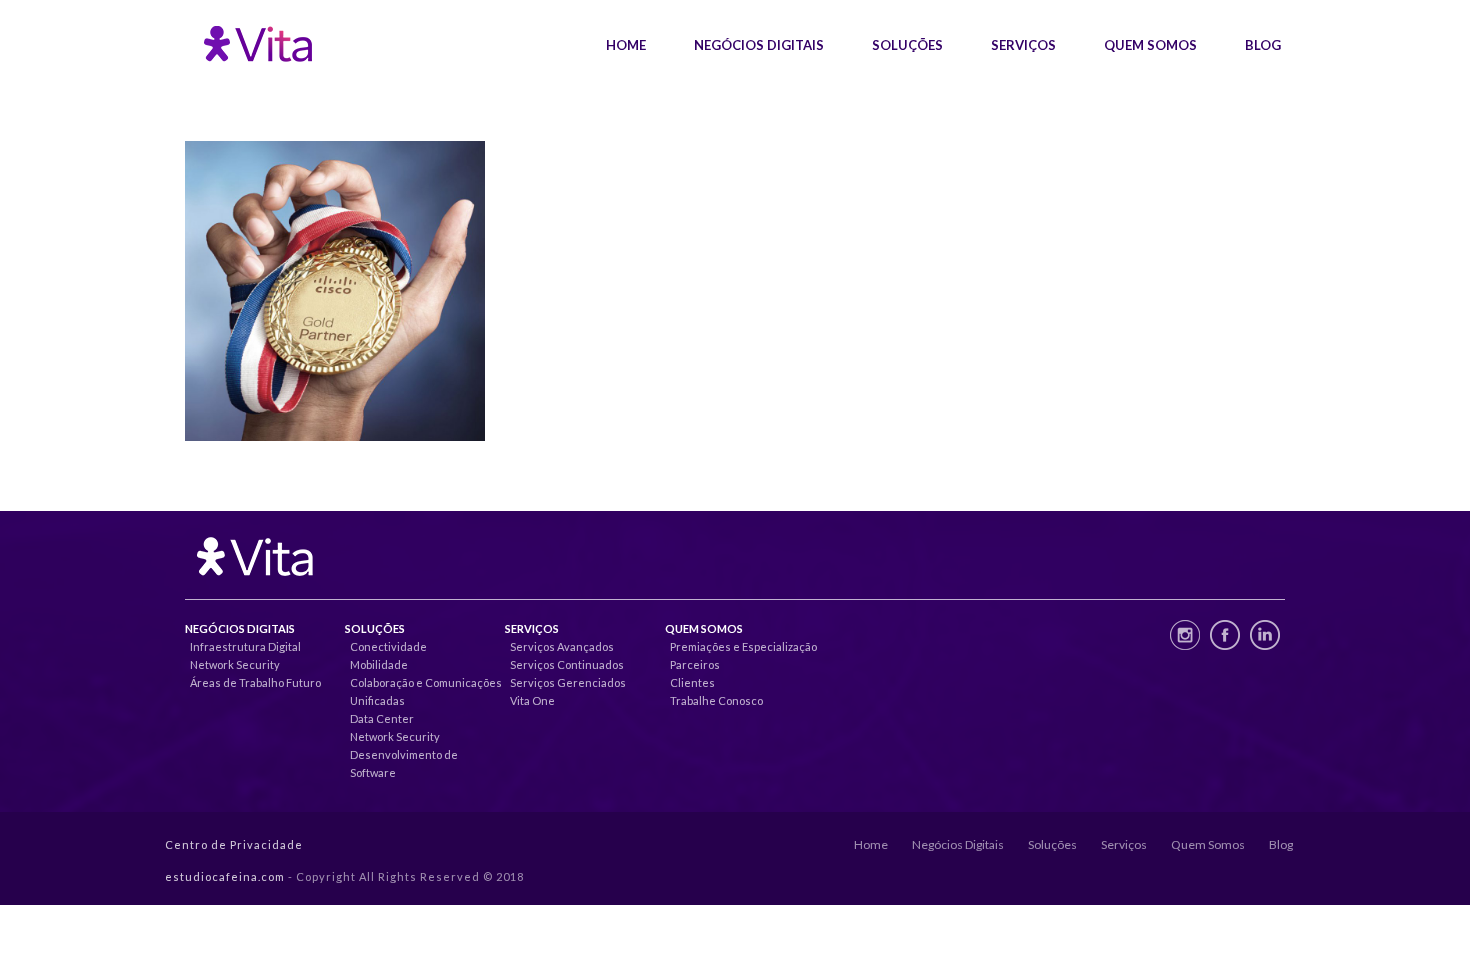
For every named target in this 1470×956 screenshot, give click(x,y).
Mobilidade (379, 664)
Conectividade (388, 646)
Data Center (382, 718)
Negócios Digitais (759, 45)
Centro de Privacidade (234, 844)
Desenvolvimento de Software (404, 763)
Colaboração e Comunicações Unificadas (426, 691)
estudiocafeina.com (225, 876)
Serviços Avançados (562, 646)
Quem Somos (1150, 45)
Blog (1263, 45)
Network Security (235, 664)
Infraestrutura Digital (245, 646)
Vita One (532, 700)
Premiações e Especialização (743, 646)
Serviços (1023, 45)
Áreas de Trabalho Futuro (255, 682)
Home (626, 45)
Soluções (907, 45)
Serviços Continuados (567, 664)
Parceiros (695, 664)
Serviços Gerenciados (568, 682)
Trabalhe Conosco (716, 700)
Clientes (692, 682)
